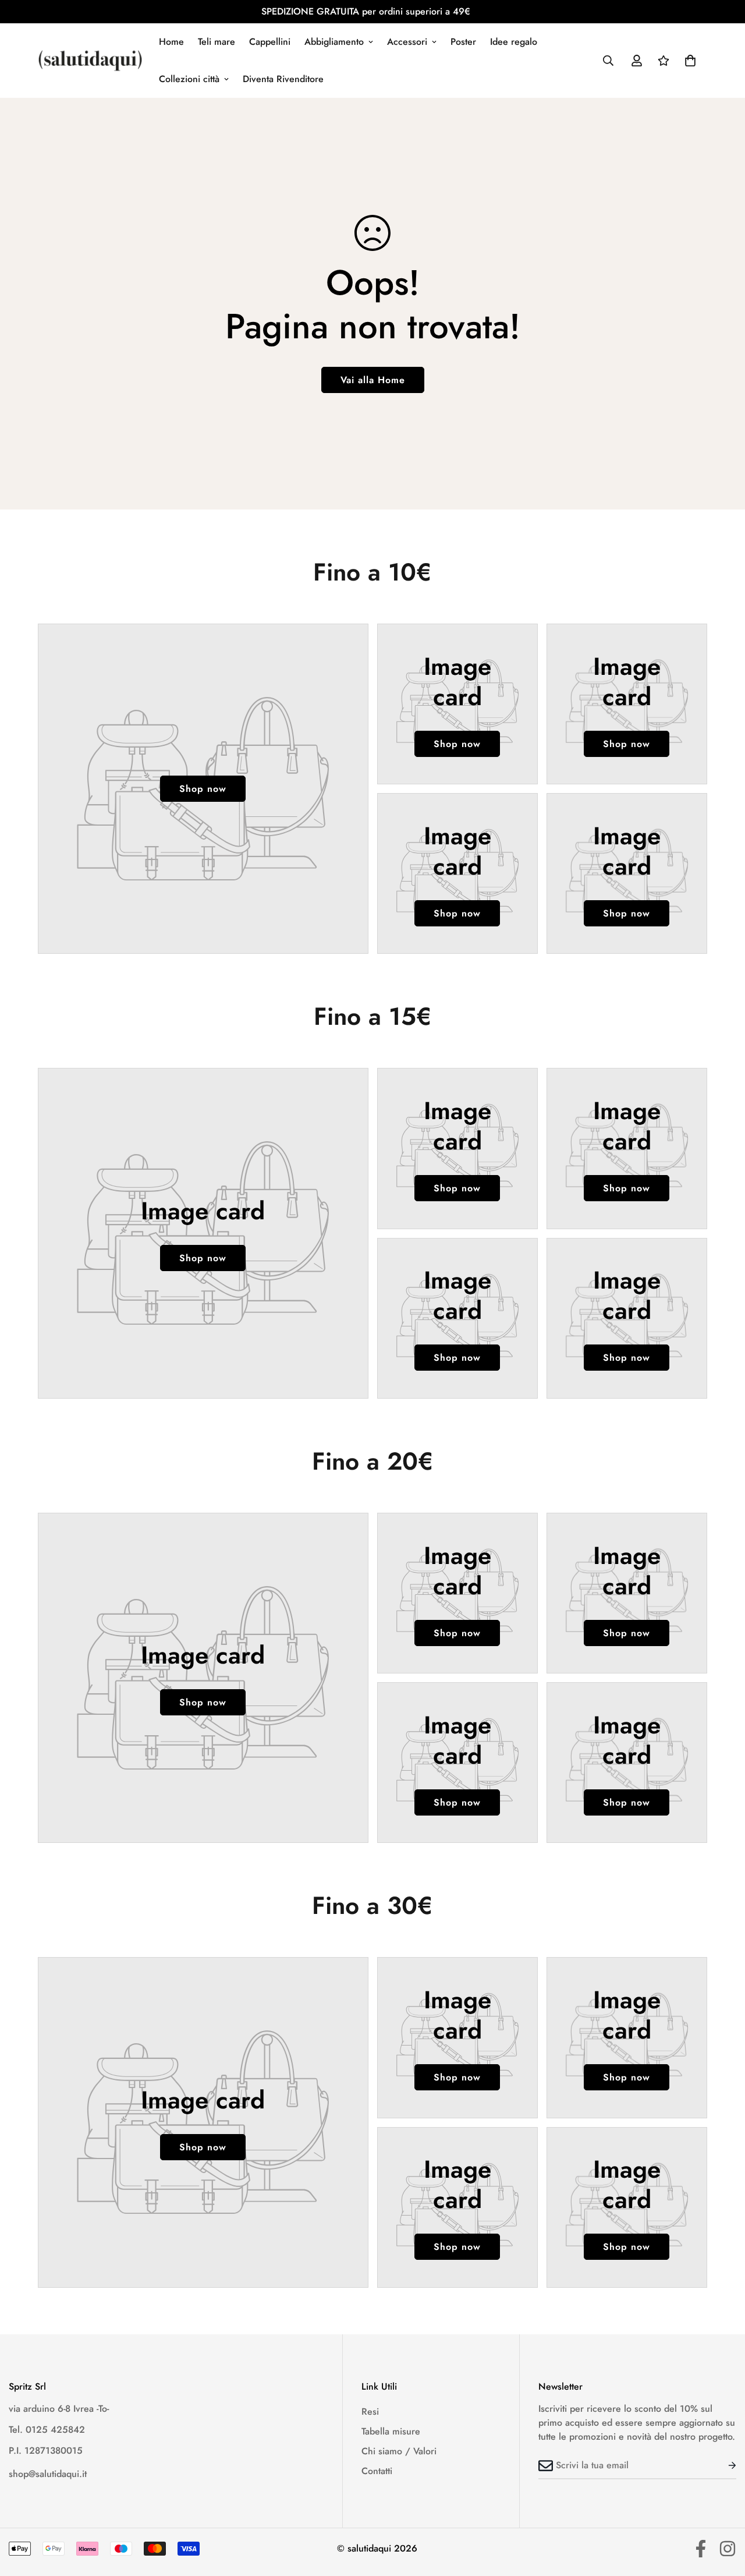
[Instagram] (728, 2549)
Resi (370, 2412)
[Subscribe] (723, 2465)
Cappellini (270, 42)
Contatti (377, 2471)
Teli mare (217, 42)
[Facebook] (701, 2549)
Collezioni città (189, 79)
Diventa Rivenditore (283, 79)
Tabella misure (391, 2431)
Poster (463, 42)
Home (171, 42)
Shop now (203, 789)
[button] (690, 61)
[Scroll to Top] (722, 2513)
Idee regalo (514, 42)
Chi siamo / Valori (399, 2451)
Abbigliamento (334, 42)
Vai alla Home (373, 380)
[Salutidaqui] (90, 60)
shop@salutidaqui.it (48, 2474)
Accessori (407, 42)
